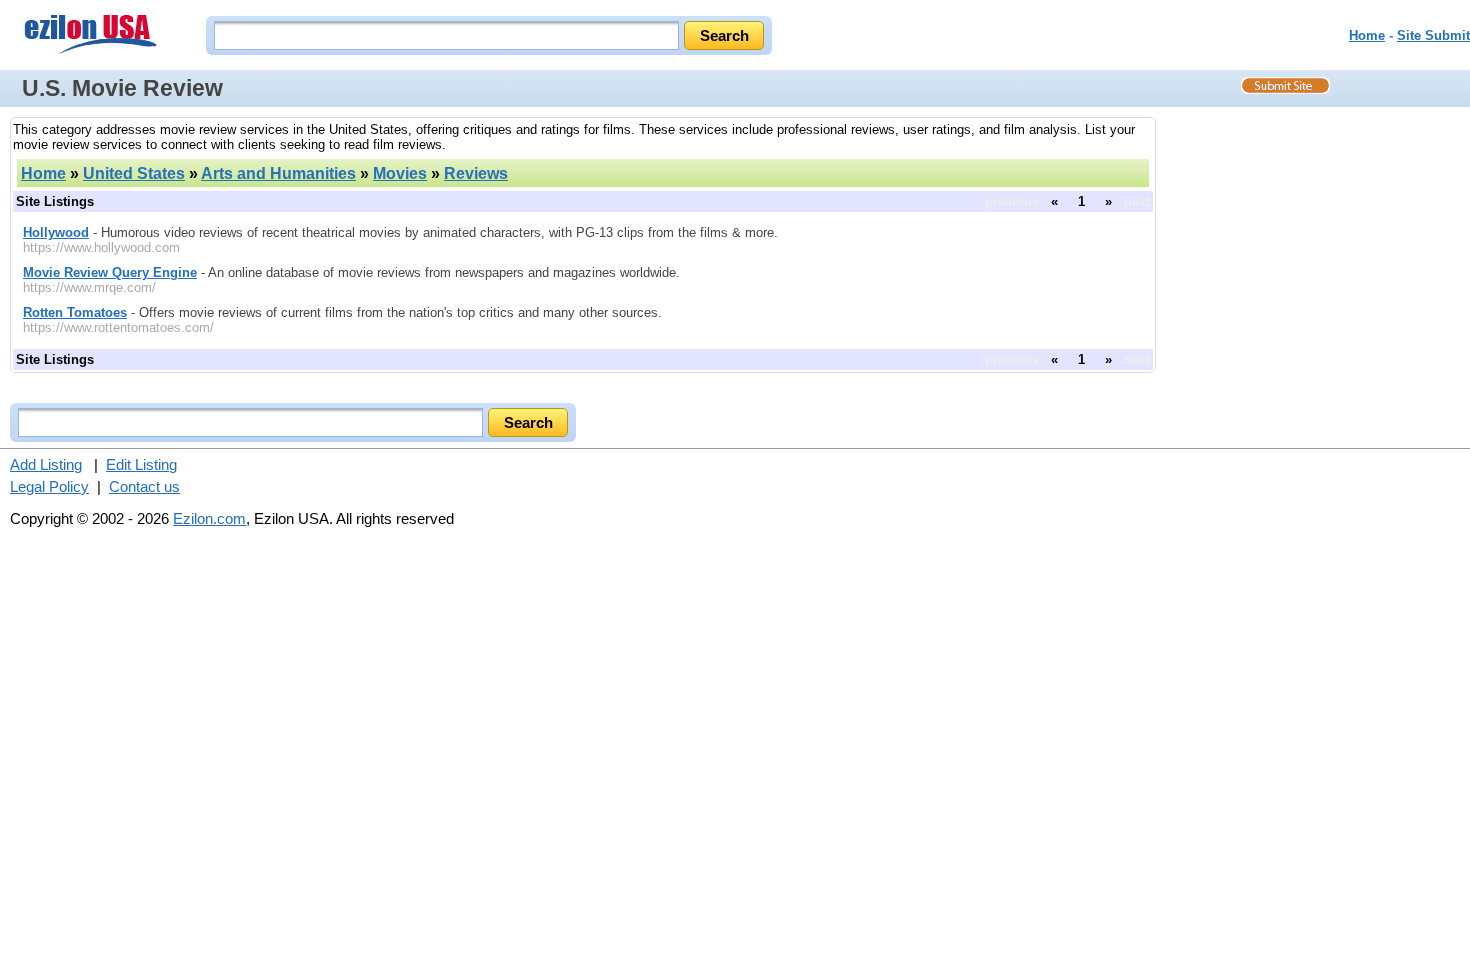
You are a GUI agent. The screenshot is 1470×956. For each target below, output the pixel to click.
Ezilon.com (209, 518)
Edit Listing (141, 464)
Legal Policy (49, 486)
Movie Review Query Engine (110, 272)
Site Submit (1433, 35)
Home (1367, 35)
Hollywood (56, 232)
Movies (400, 173)
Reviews (476, 173)
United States (134, 173)
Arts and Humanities (278, 173)
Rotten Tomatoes (75, 312)
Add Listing (46, 464)
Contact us (144, 486)
